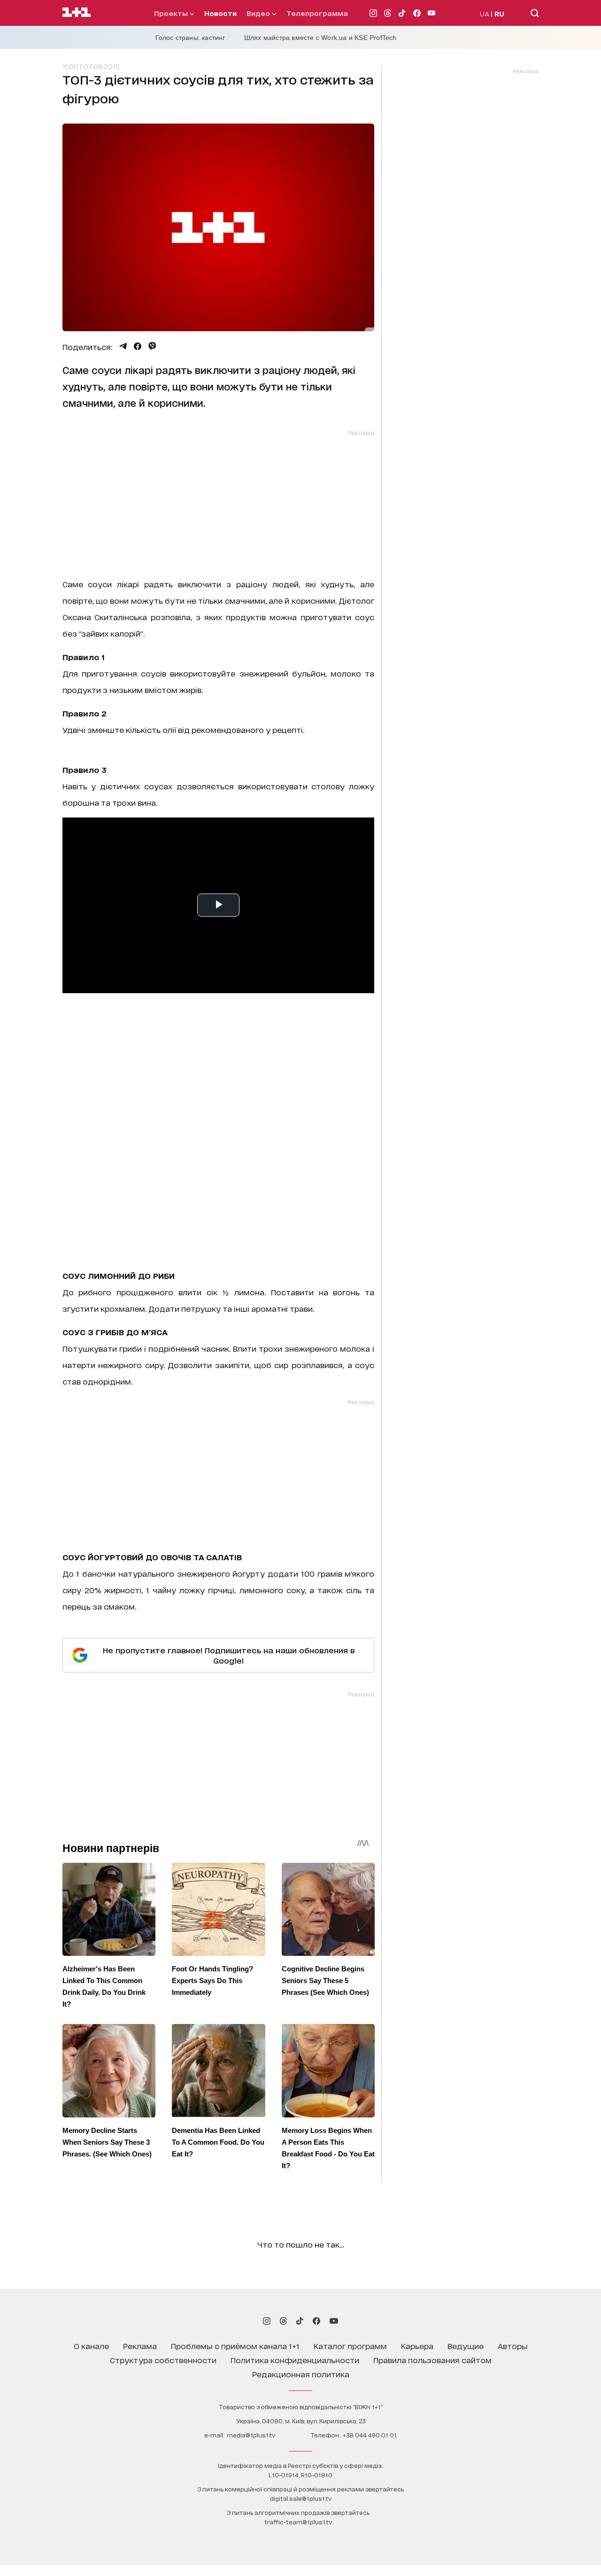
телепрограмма (317, 13)
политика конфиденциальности (295, 2360)
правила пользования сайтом (432, 2360)
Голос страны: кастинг (190, 38)
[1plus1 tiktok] (300, 2321)
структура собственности (163, 2360)
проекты (172, 13)
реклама (140, 2346)
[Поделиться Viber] (152, 346)
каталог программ (350, 2346)
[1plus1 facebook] (316, 2321)
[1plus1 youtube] (334, 2321)
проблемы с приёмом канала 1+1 (235, 2346)
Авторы (513, 2346)
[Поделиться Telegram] (123, 346)
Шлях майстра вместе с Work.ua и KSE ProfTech (320, 38)
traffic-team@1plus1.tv (298, 2522)
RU (499, 13)
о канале (91, 2346)
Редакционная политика (301, 2374)
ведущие (466, 2346)
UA (485, 13)
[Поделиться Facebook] (138, 346)
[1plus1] (77, 13)
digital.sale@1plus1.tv (301, 2498)
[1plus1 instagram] (267, 2321)
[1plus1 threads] (283, 2321)
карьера (417, 2346)
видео (259, 13)
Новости (220, 13)
